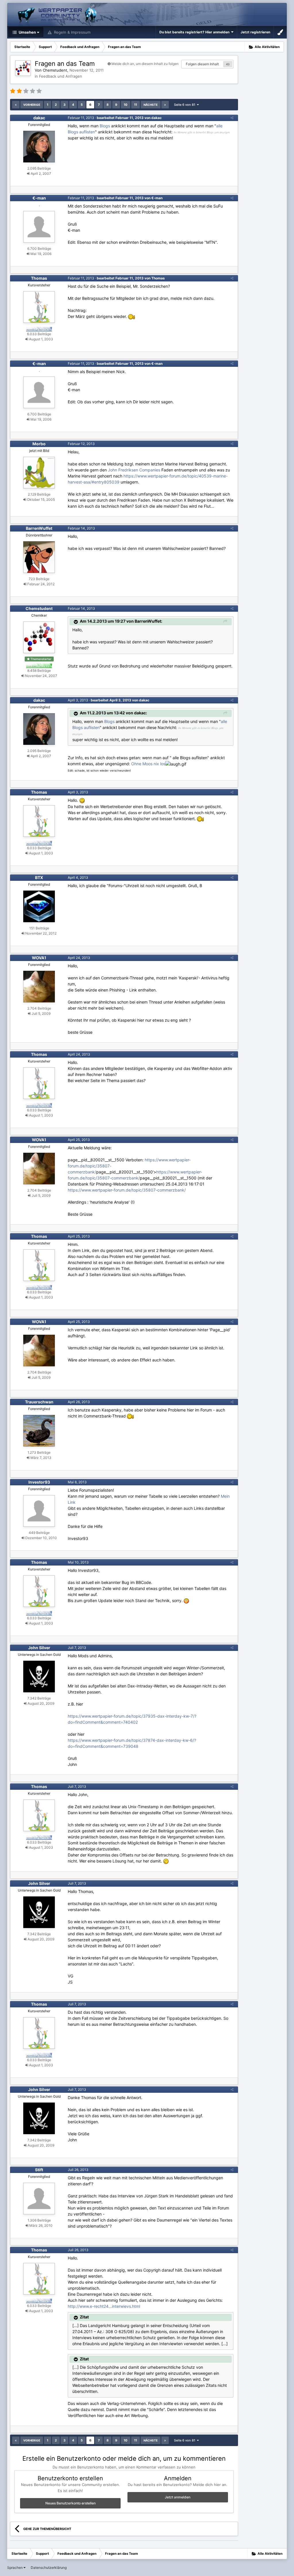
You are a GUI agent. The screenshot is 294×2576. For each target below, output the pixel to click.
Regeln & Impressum (72, 32)
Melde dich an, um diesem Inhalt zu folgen (145, 64)
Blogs (105, 126)
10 (126, 105)
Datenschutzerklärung (49, 2568)
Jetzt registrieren (255, 32)
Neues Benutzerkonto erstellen (70, 2503)
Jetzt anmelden (178, 2497)
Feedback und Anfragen (61, 76)
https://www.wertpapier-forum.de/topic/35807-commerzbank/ (127, 1190)
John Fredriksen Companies (134, 470)
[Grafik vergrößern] (82, 800)
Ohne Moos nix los (148, 764)
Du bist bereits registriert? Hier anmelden (195, 32)
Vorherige (32, 105)
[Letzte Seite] (165, 105)
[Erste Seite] (16, 105)
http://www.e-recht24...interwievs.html (104, 2306)
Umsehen (27, 32)
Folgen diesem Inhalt (202, 64)
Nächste (151, 105)
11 (136, 105)
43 (228, 64)
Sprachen (15, 2568)
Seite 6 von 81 (185, 105)
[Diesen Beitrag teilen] (232, 118)
